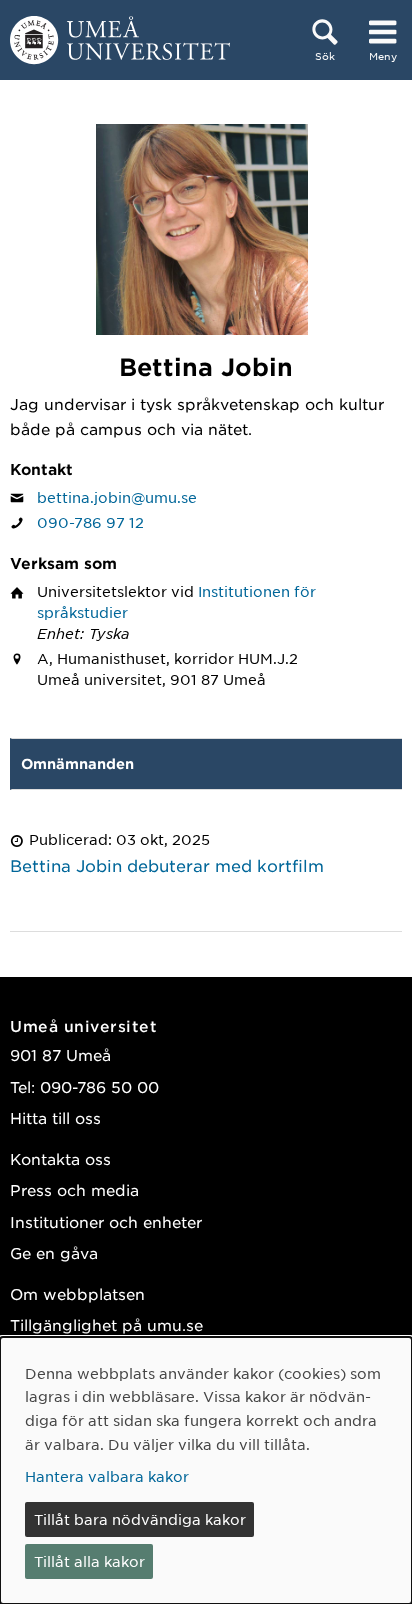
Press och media (74, 1189)
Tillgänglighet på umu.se (106, 1324)
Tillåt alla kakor (89, 1561)
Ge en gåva (54, 1252)
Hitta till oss (55, 1117)
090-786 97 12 (90, 522)
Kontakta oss (60, 1158)
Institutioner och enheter (106, 1221)
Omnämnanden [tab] (77, 763)
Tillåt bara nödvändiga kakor (140, 1519)
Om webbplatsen (77, 1293)
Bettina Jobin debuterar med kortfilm (167, 865)
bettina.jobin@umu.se (117, 497)
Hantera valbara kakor (107, 1476)
